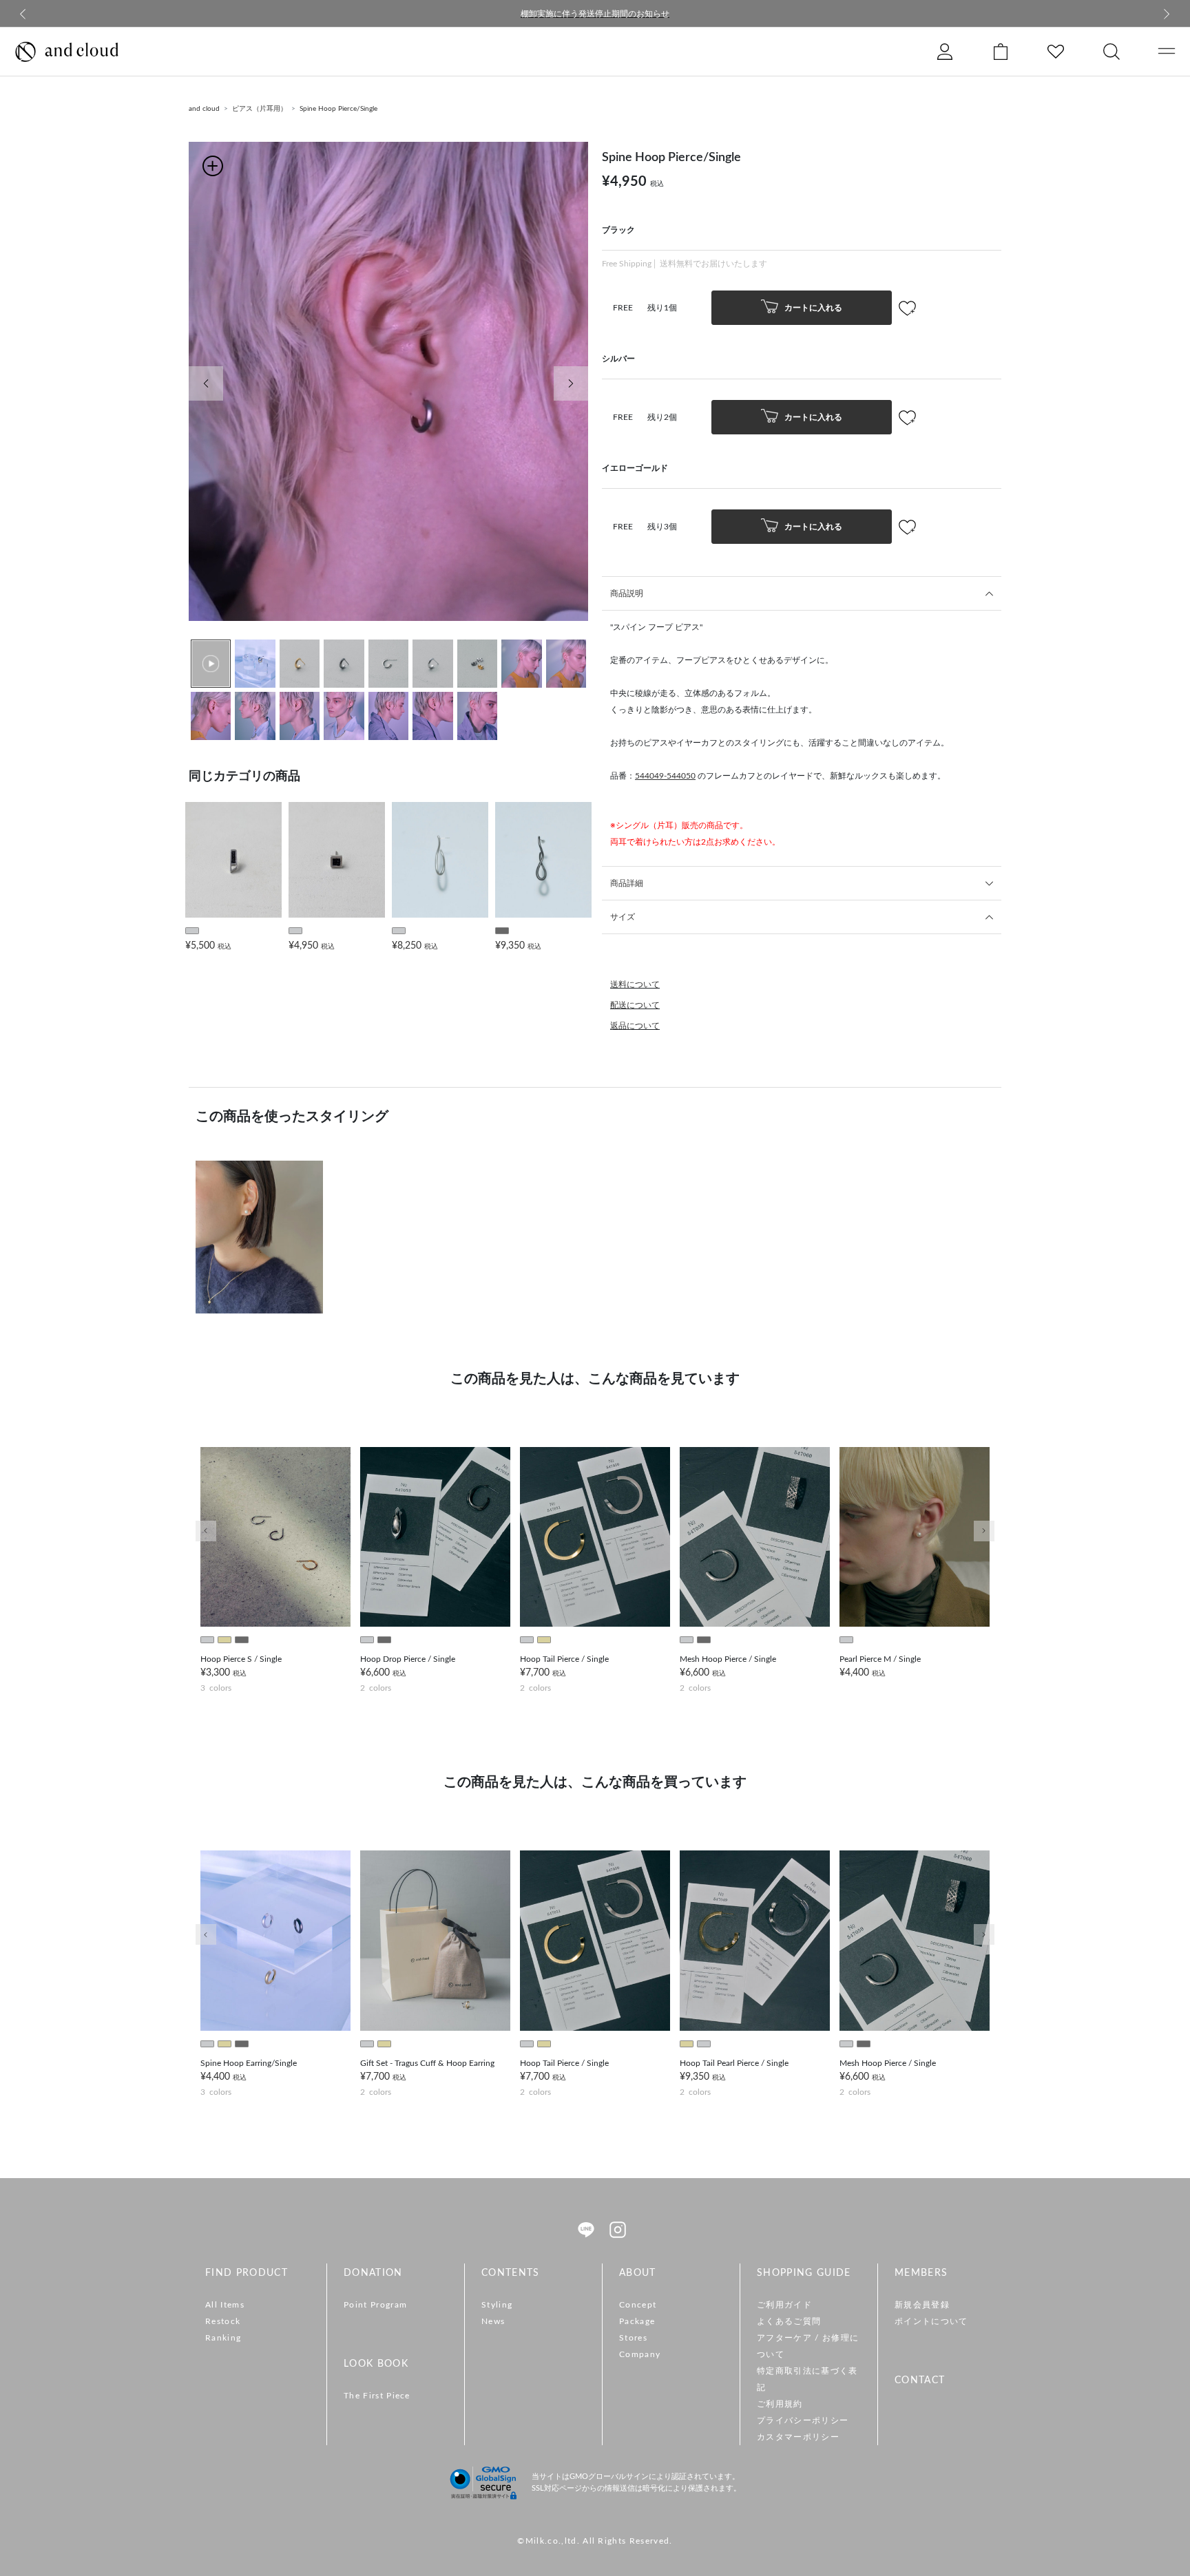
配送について (635, 1005)
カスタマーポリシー (798, 2437)
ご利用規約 (780, 2404)
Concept (638, 2305)
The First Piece (377, 2396)
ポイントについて (931, 2321)
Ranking (223, 2338)
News (493, 2321)
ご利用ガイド (784, 2305)
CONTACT (920, 2380)
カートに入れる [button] (812, 307)
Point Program (375, 2305)
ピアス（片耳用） (260, 109)
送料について (635, 984)
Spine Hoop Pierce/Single (338, 109)
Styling (497, 2305)
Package (637, 2321)
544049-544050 (665, 776)
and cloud (204, 109)
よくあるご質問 (789, 2321)
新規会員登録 (922, 2305)
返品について (635, 1026)
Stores (633, 2338)
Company (640, 2354)
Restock (223, 2321)
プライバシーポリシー (803, 2420)
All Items (225, 2305)
